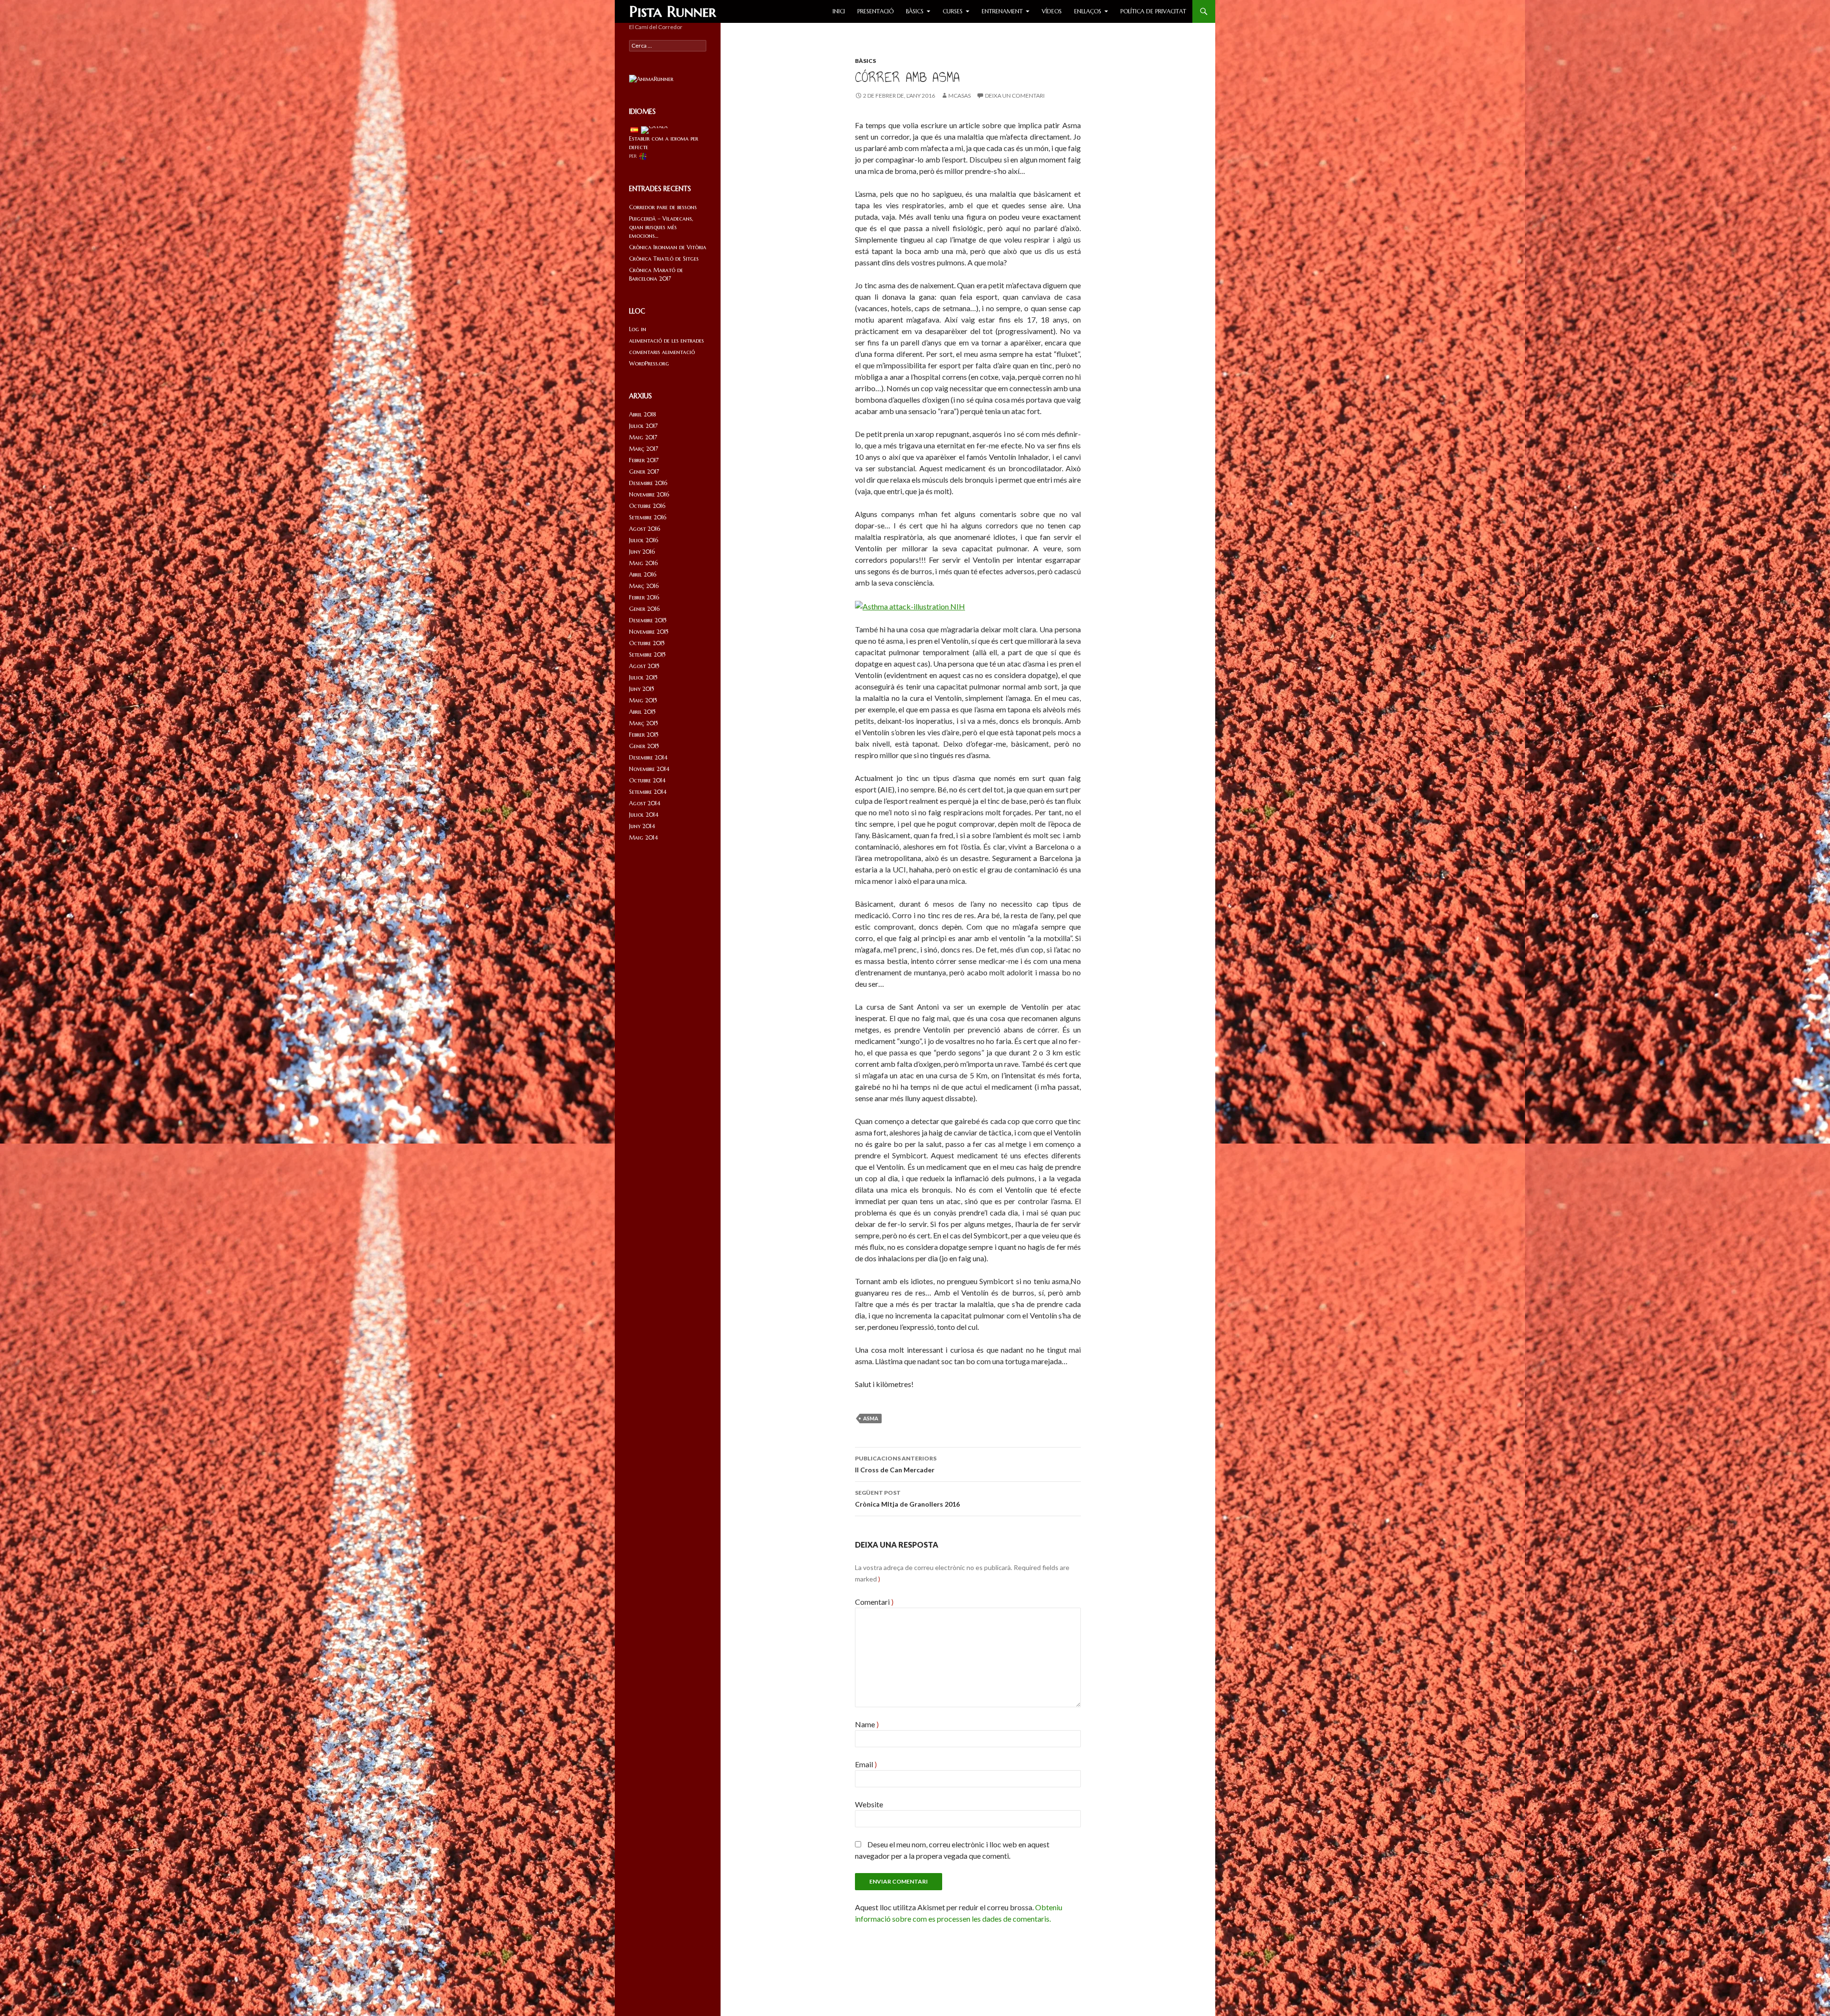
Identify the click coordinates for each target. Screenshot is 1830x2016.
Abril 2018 (643, 414)
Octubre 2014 (647, 780)
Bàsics (915, 11)
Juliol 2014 (644, 815)
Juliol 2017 (643, 426)
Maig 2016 (643, 563)
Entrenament (1002, 11)
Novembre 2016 (649, 494)
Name (867, 1724)
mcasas (960, 96)
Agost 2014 (645, 803)
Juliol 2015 (643, 677)
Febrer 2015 (644, 734)
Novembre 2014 (649, 769)
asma (871, 1418)
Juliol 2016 (644, 540)
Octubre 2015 (647, 643)
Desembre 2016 (648, 483)
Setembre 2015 (647, 654)
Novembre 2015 (649, 632)
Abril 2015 (642, 712)
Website (869, 1804)
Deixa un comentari (1015, 96)
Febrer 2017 (644, 460)
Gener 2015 (644, 746)
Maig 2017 (643, 437)
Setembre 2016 (648, 517)
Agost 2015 (644, 666)
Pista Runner (673, 11)
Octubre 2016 (647, 506)
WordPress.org (649, 363)
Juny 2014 (642, 826)
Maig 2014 (644, 837)
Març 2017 (644, 449)
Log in (638, 329)
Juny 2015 (642, 689)
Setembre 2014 (648, 792)
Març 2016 (644, 586)
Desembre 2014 (648, 757)
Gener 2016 (644, 609)
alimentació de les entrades (666, 340)
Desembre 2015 (648, 620)
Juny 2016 (642, 552)
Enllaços (1088, 11)
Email (866, 1764)
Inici (839, 11)
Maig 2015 (643, 700)
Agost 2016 (645, 529)
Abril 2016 (643, 574)
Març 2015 (644, 723)
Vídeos (1052, 11)
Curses (953, 11)
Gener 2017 (644, 471)
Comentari (874, 1602)
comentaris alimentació (662, 352)
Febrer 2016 (644, 597)
